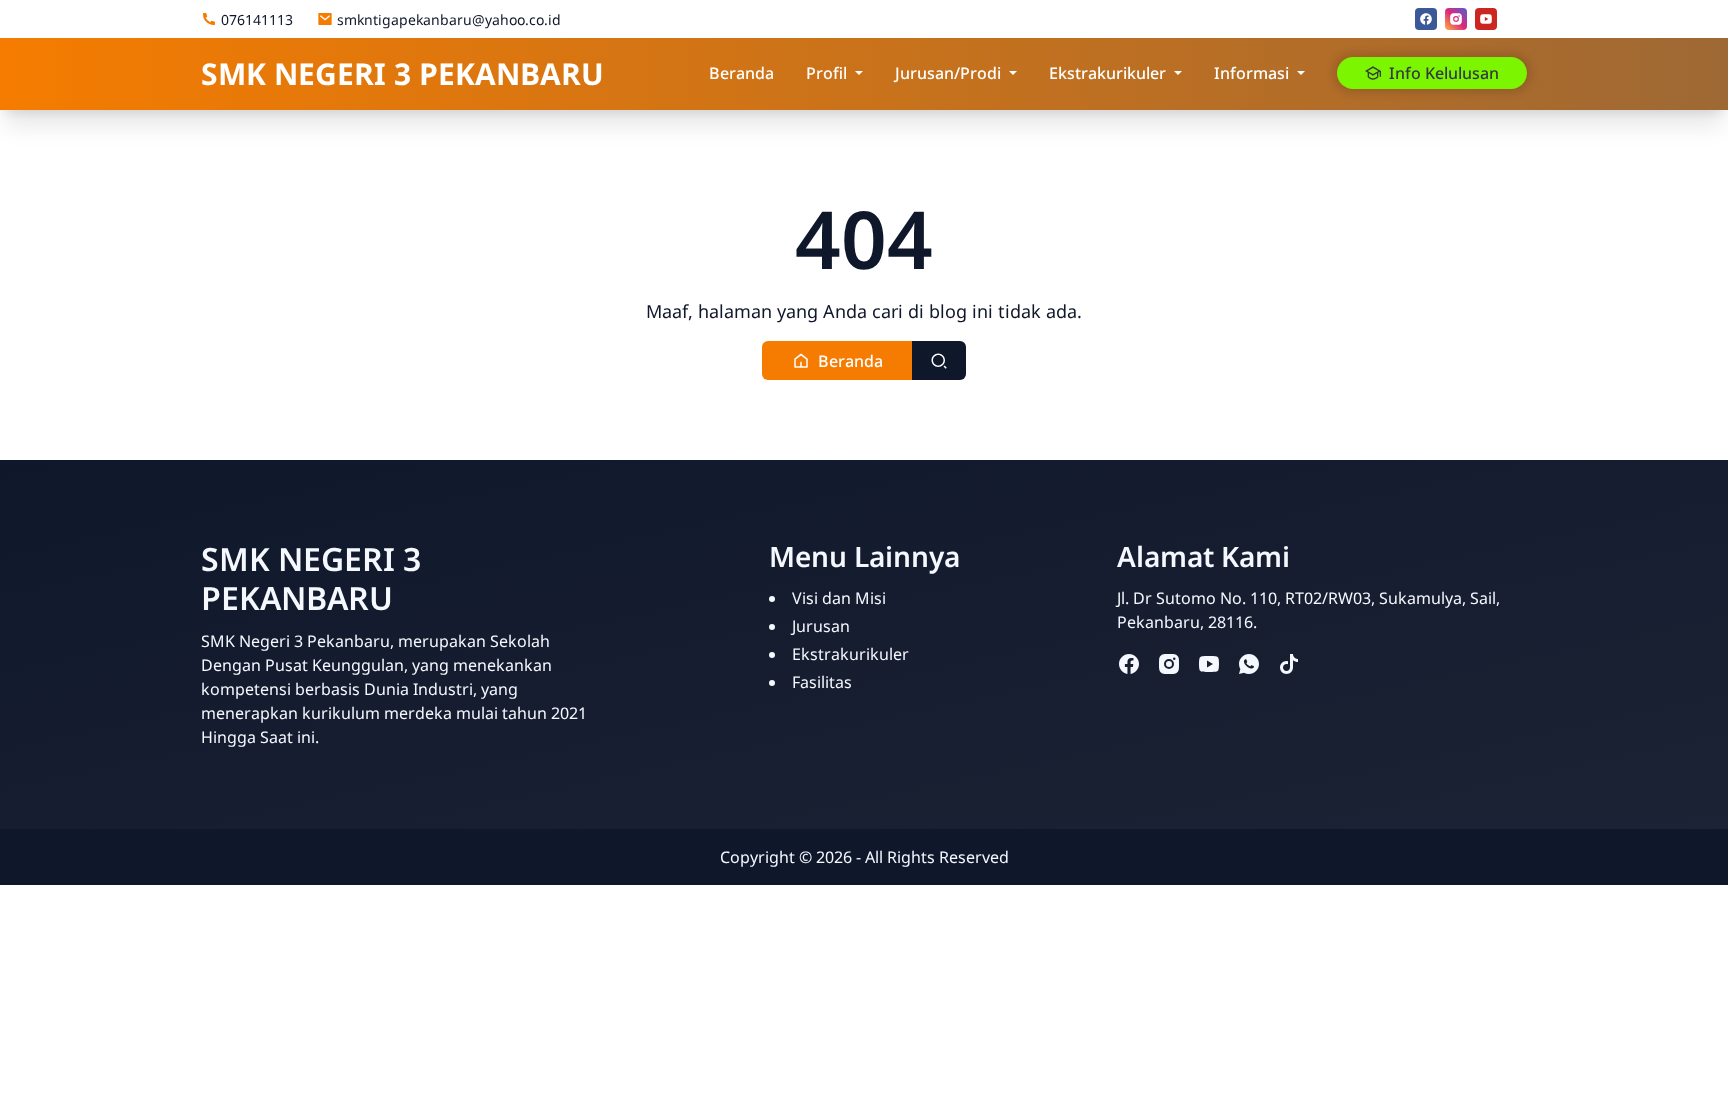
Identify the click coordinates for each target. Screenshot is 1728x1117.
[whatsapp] (1249, 663)
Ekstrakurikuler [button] (1107, 73)
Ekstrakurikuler (850, 654)
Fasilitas (822, 682)
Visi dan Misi (839, 598)
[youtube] (1486, 19)
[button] (837, 360)
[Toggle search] (939, 360)
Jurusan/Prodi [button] (948, 73)
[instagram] (1456, 19)
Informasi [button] (1251, 73)
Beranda (741, 73)
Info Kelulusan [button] (1444, 73)
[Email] (1516, 19)
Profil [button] (826, 73)
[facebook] (1426, 19)
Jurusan (821, 626)
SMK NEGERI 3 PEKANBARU (402, 73)
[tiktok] (1289, 663)
